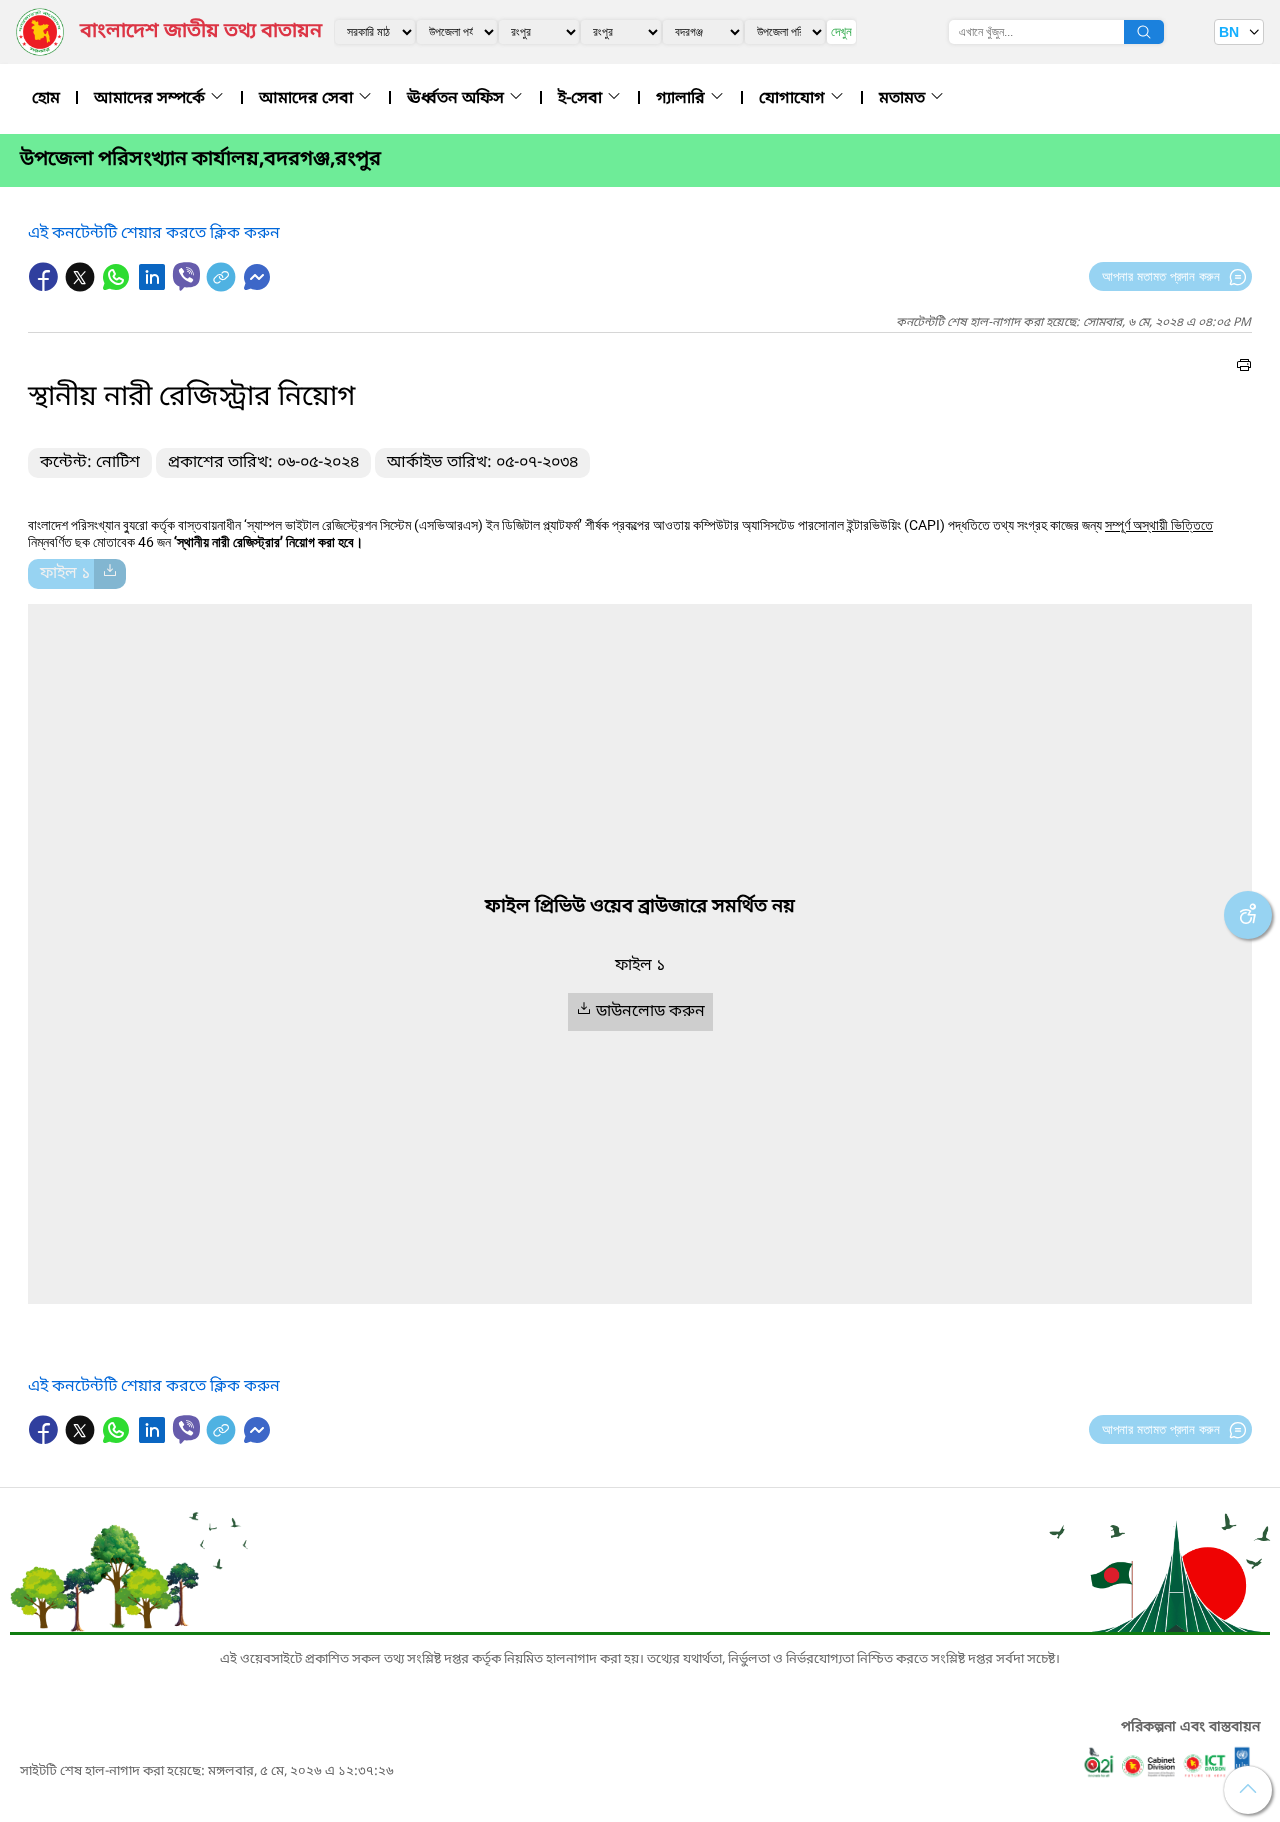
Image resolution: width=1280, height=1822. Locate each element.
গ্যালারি (682, 99)
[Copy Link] (223, 287)
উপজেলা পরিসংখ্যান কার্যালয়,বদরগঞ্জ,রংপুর (200, 160)
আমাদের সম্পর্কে (151, 99)
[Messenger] (257, 287)
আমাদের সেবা (308, 99)
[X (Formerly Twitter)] (82, 287)
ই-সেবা (582, 99)
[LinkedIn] (154, 287)
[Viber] (186, 276)
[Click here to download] (110, 574)
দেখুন (841, 31)
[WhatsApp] (118, 287)
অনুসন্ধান (1144, 32)
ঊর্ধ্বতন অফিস (457, 99)
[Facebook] (46, 287)
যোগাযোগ (794, 99)
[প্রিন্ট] (1244, 368)
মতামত (904, 99)
